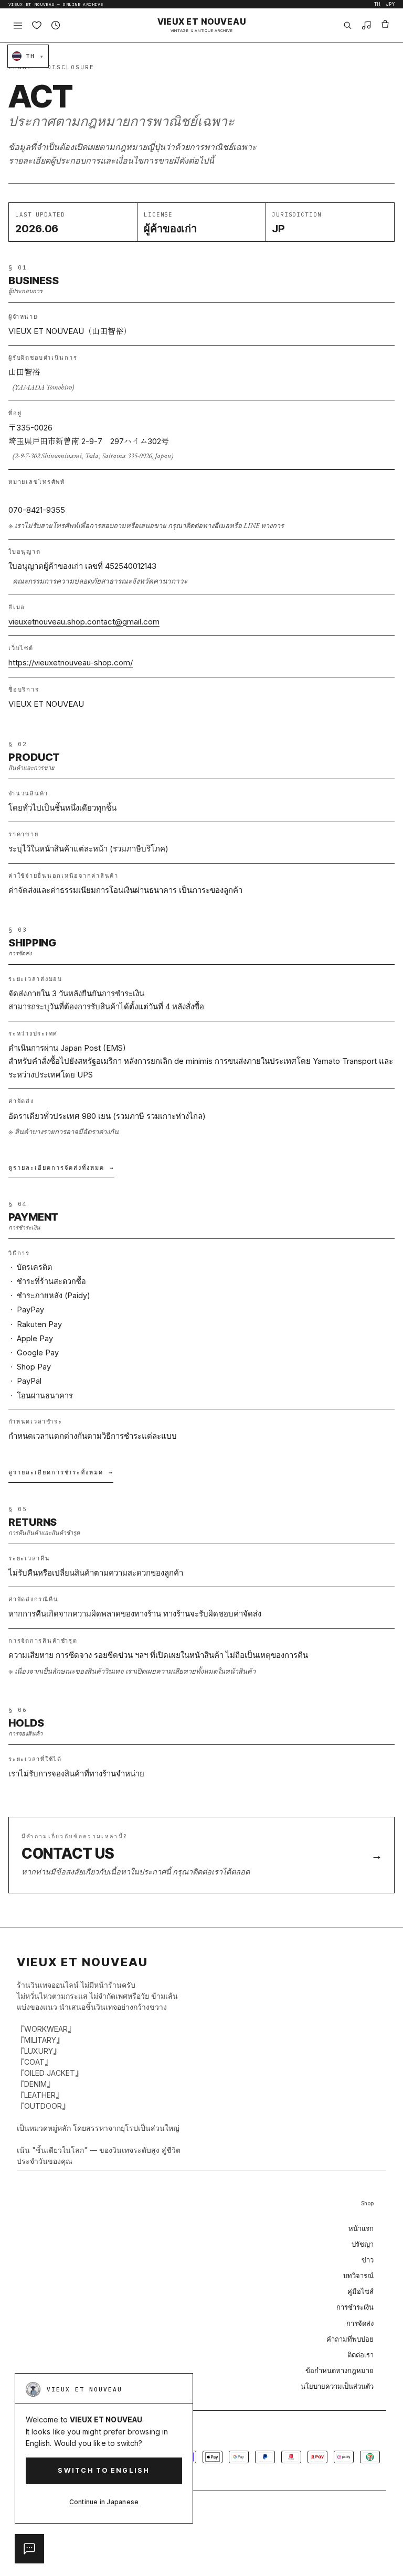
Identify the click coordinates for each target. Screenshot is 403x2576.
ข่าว (368, 2260)
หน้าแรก (361, 2228)
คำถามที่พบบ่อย (350, 2339)
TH (378, 4)
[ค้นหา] (347, 25)
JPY (390, 4)
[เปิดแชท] (29, 2549)
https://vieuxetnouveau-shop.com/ (71, 662)
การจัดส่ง (360, 2323)
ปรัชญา (363, 2244)
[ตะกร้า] (385, 25)
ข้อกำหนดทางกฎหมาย (340, 2370)
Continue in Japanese (104, 2502)
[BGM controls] (366, 25)
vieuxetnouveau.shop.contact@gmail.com (84, 622)
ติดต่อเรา (360, 2355)
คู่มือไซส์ (360, 2291)
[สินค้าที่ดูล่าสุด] (56, 25)
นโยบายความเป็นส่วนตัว (337, 2386)
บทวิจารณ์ (358, 2276)
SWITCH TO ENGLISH (104, 2470)
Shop (367, 2203)
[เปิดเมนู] (18, 25)
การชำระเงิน (355, 2307)
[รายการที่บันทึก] (37, 25)
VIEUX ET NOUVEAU (202, 25)
